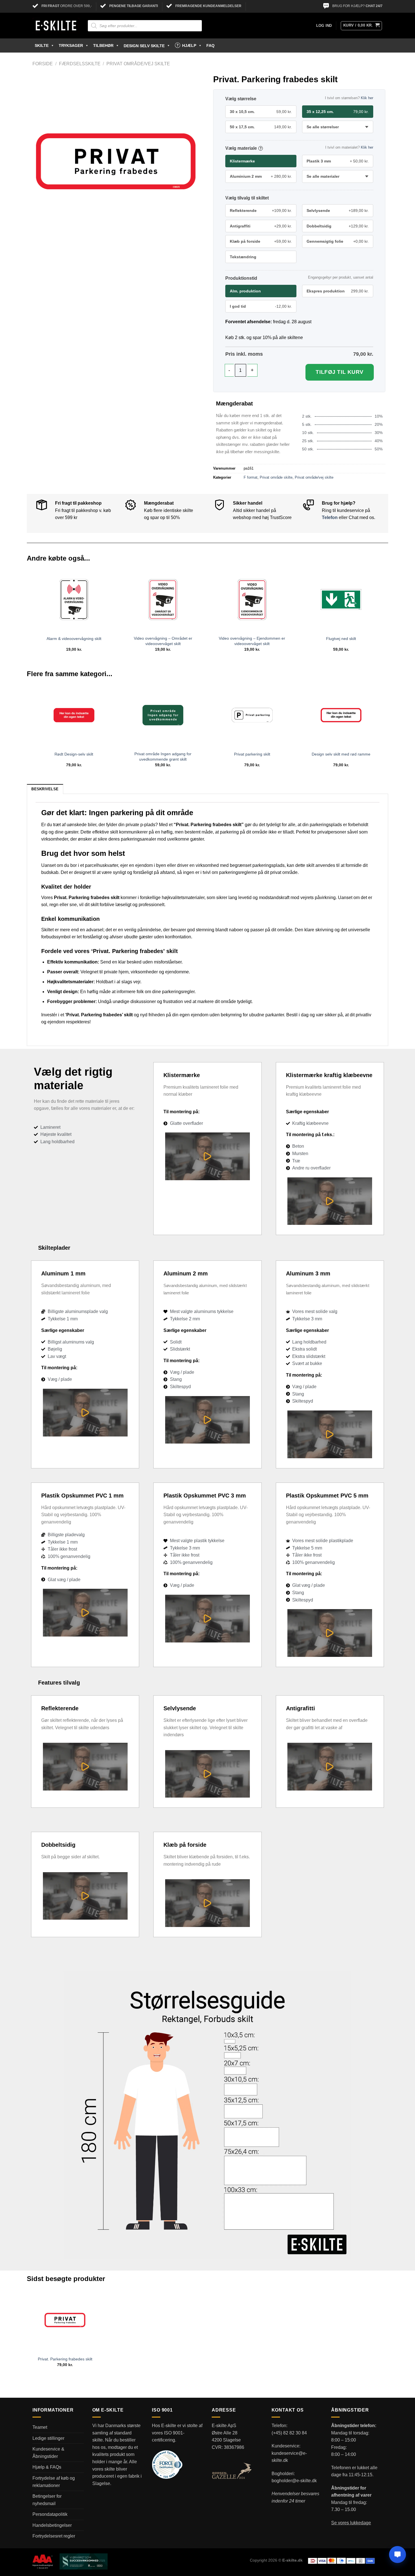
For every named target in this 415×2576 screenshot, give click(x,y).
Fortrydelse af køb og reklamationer (54, 2482)
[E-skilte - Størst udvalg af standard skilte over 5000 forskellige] (56, 26)
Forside (43, 64)
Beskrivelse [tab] (45, 789)
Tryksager (71, 45)
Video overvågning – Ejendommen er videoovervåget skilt (252, 641)
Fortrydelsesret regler (54, 2536)
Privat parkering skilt (252, 754)
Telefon (330, 517)
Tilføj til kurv (340, 372)
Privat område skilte (276, 477)
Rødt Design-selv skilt (74, 754)
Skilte (42, 45)
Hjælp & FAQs (47, 2467)
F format (251, 477)
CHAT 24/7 (374, 6)
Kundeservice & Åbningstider (48, 2453)
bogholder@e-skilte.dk (294, 2481)
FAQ (210, 45)
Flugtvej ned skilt (341, 639)
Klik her (367, 98)
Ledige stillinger (48, 2438)
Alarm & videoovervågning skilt (74, 639)
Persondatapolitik (50, 2514)
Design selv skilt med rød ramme (341, 754)
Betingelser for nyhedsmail (47, 2500)
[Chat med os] (397, 2555)
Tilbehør (103, 45)
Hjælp (189, 45)
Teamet (40, 2427)
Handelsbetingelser (52, 2525)
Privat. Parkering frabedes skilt (65, 2359)
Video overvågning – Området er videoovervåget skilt (163, 641)
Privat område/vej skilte (138, 64)
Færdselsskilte (80, 64)
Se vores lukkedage (351, 2523)
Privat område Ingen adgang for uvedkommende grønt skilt (163, 757)
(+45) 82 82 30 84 (289, 2433)
